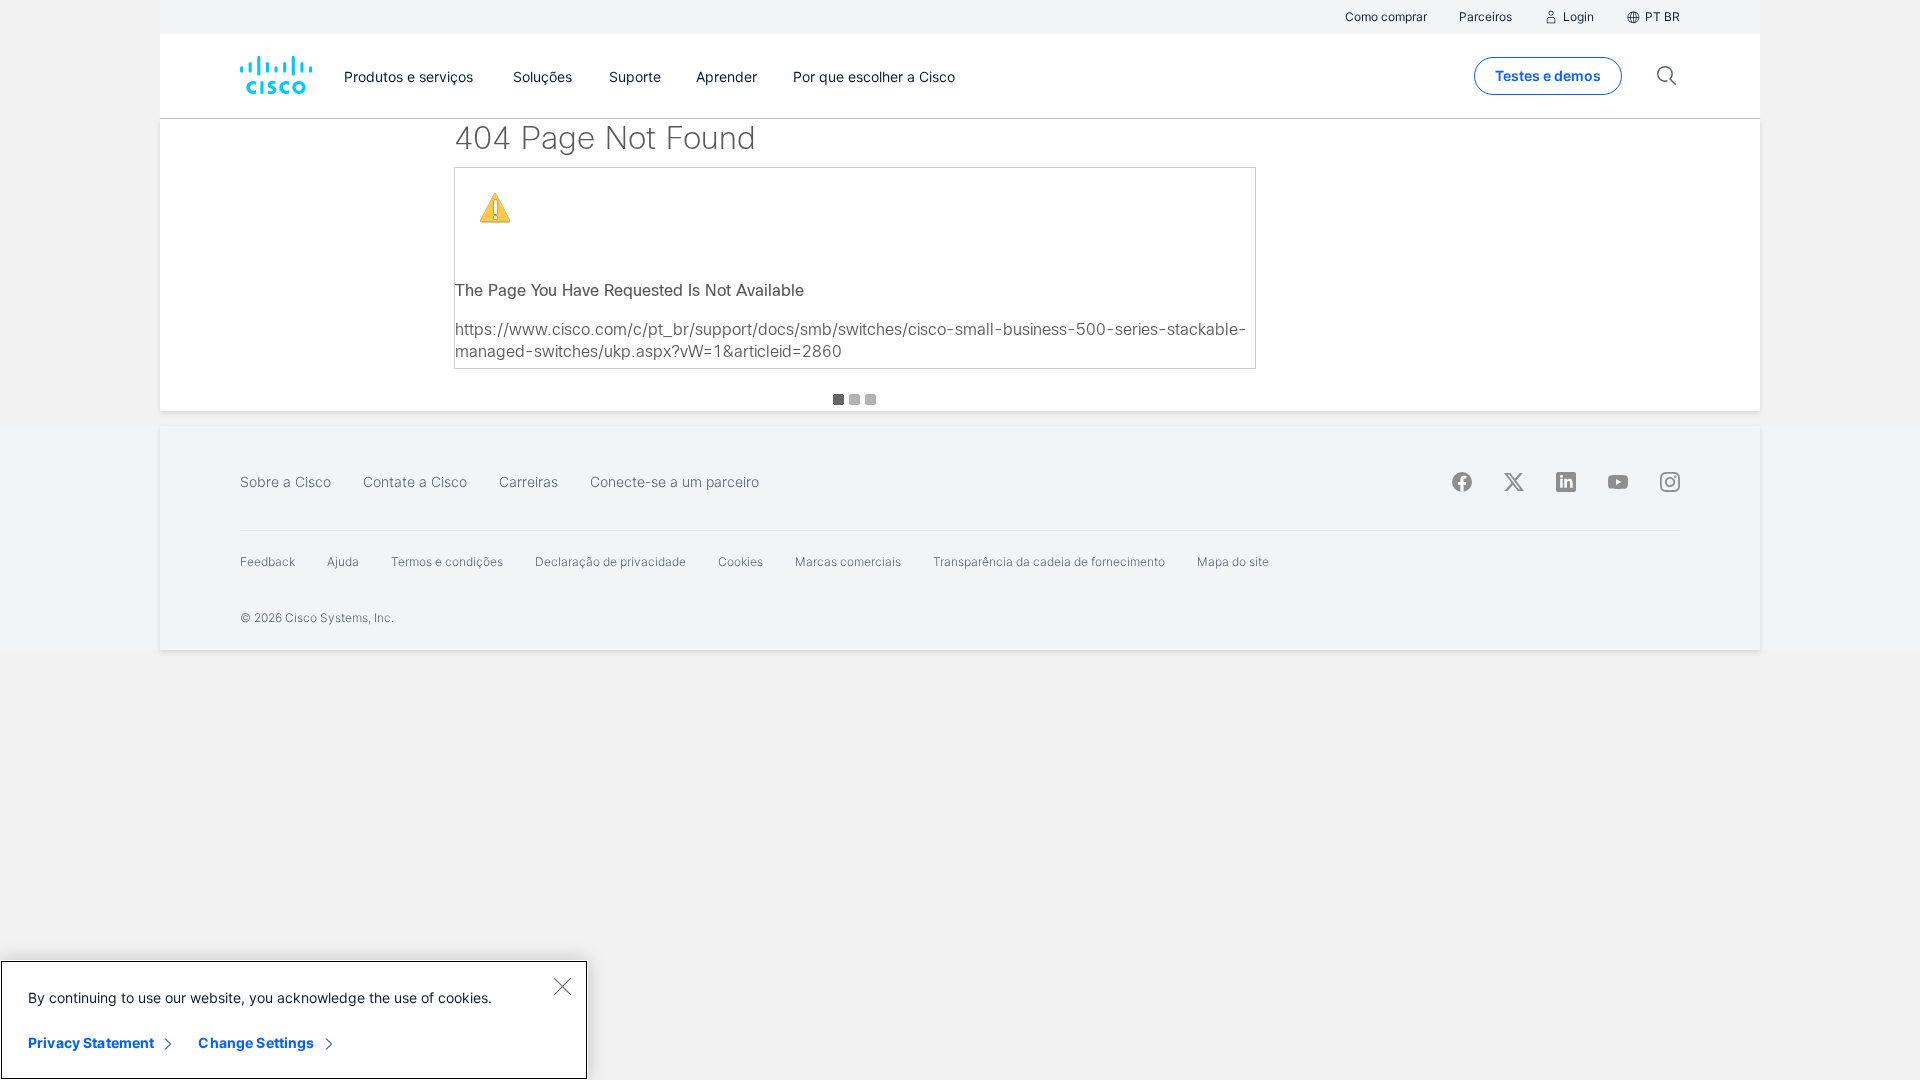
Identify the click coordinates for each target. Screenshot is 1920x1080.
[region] (294, 1020)
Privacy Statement (91, 1042)
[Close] (562, 986)
